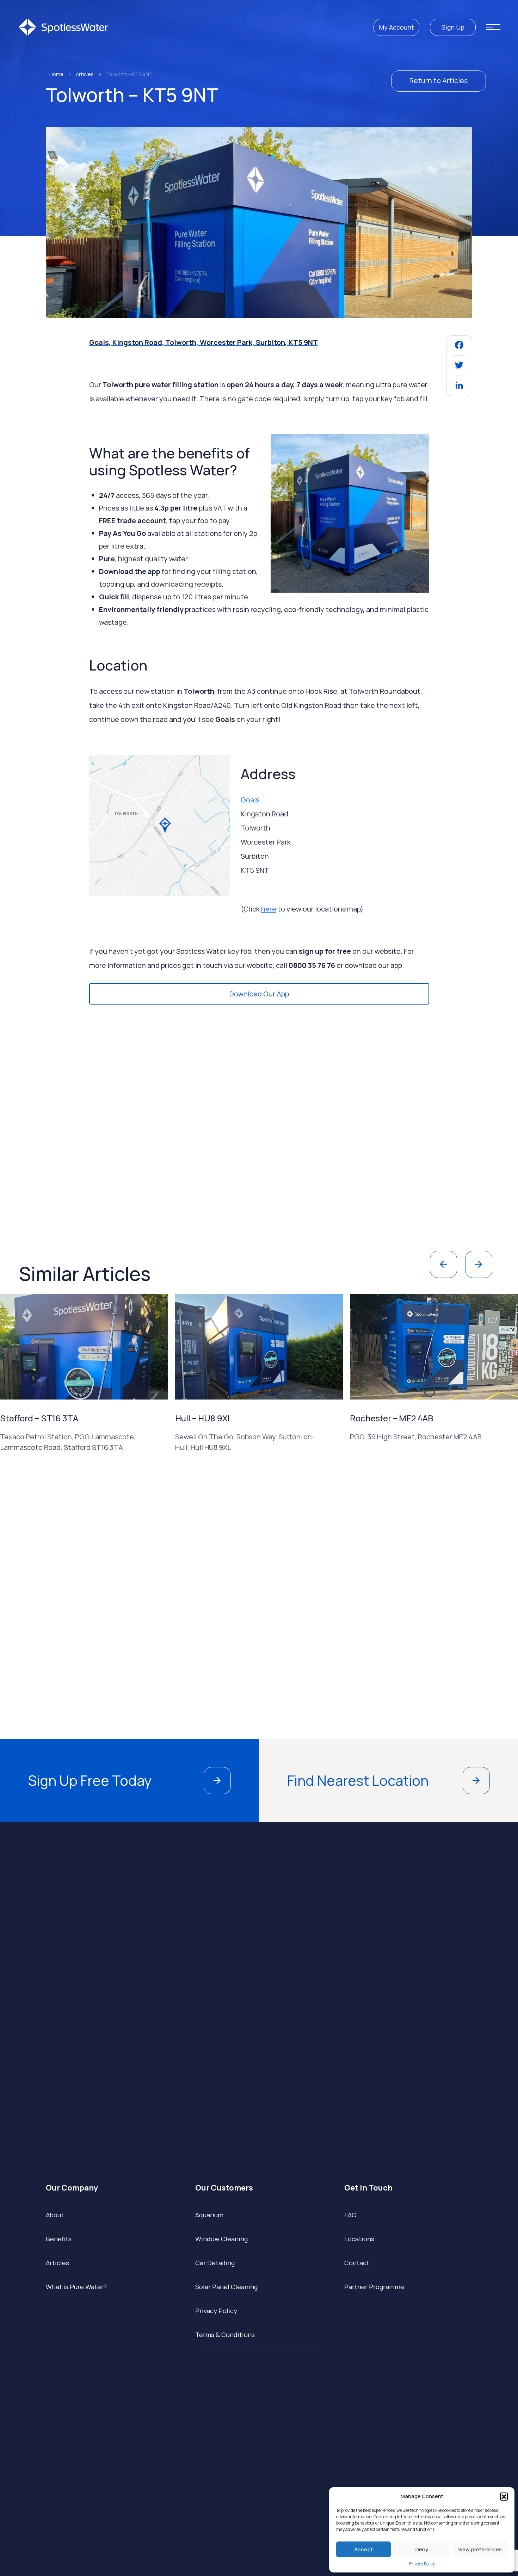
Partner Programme (374, 2287)
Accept (363, 2549)
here (269, 909)
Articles (85, 74)
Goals (250, 800)
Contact (357, 2263)
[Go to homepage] (63, 27)
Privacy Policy (422, 2564)
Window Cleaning (221, 2239)
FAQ (350, 2215)
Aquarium (209, 2215)
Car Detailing (215, 2263)
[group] (151, 1388)
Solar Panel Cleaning (226, 2287)
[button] (504, 2496)
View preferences (480, 2549)
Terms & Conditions (225, 2335)
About (55, 2215)
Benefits (59, 2239)
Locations (359, 2239)
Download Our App (259, 994)
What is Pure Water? (76, 2287)
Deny (422, 2549)
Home (56, 74)
